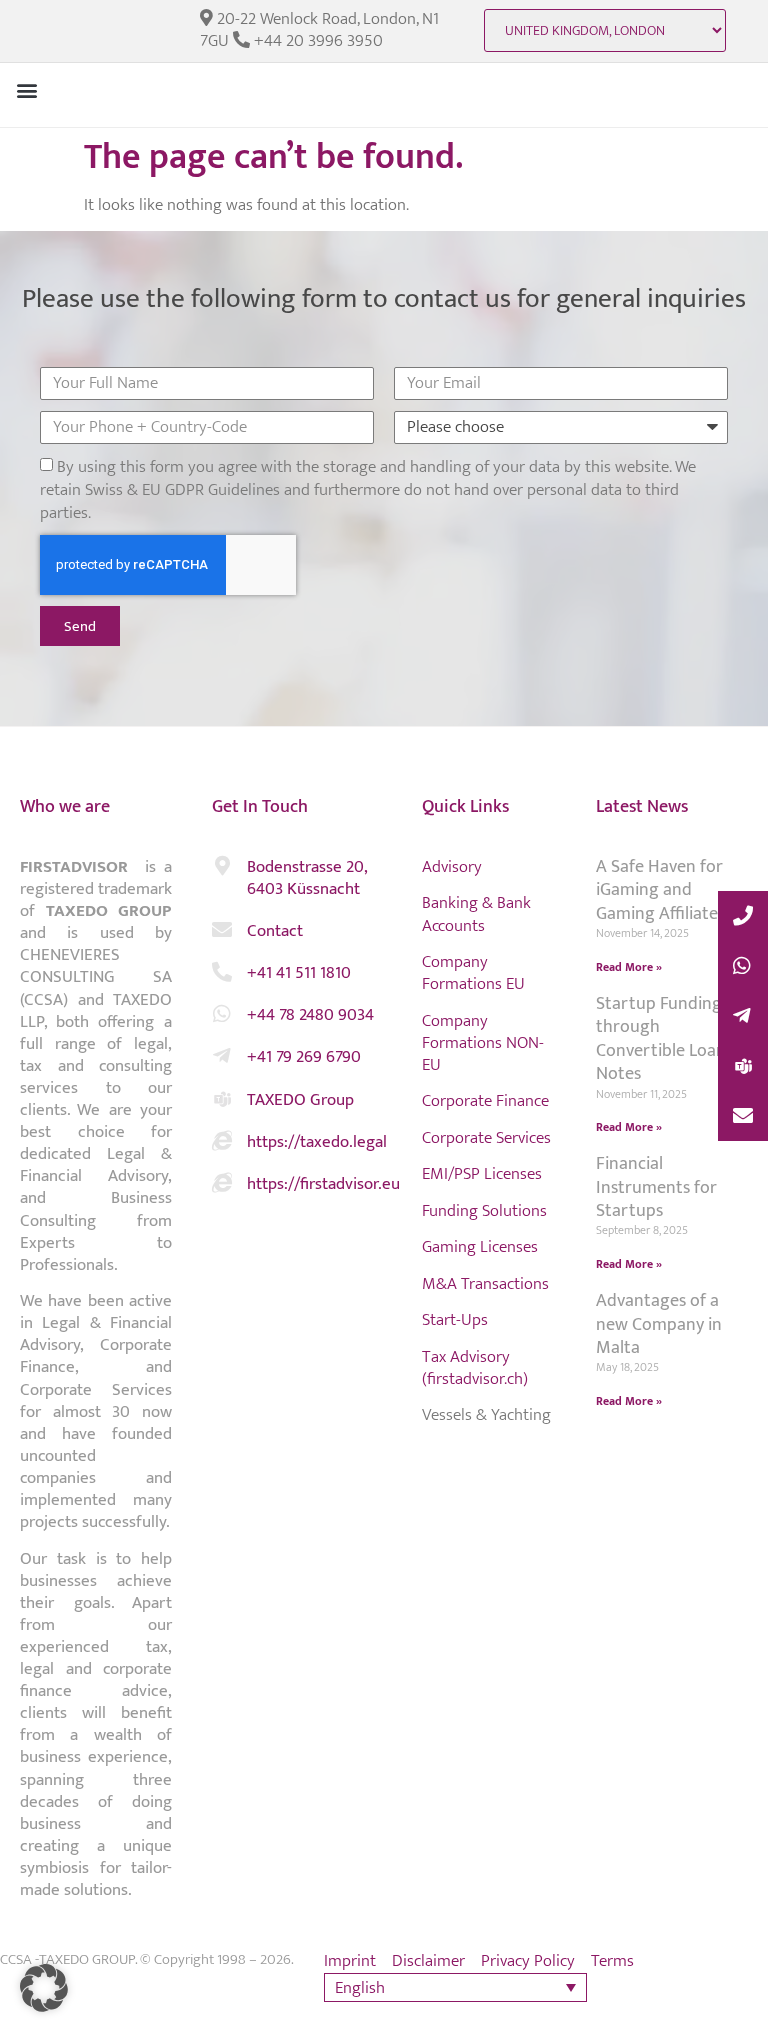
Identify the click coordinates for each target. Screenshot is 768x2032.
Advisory (452, 867)
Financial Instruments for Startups (656, 1187)
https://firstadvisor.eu (323, 1184)
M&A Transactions (485, 1284)
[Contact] (222, 930)
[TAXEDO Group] (222, 1099)
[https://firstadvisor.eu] (222, 1183)
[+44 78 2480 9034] (222, 1014)
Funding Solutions (484, 1211)
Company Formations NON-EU (483, 1043)
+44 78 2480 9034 (310, 1015)
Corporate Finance (485, 1101)
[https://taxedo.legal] (222, 1141)
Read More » (629, 967)
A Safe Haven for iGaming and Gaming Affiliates (660, 890)
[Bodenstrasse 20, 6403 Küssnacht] (222, 866)
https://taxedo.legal (317, 1142)
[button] (26, 89)
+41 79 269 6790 (304, 1057)
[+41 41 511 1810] (222, 972)
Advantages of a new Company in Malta (659, 1324)
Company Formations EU (473, 973)
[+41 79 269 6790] (222, 1056)
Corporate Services (486, 1138)
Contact (275, 931)
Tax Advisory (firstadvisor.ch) (475, 1368)
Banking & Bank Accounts (476, 914)
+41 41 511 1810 (299, 973)
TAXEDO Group (300, 1100)
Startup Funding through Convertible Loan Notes (661, 1039)
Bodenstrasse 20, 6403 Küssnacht (306, 878)
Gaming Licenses (480, 1247)
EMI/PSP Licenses (482, 1174)
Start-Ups (455, 1320)
